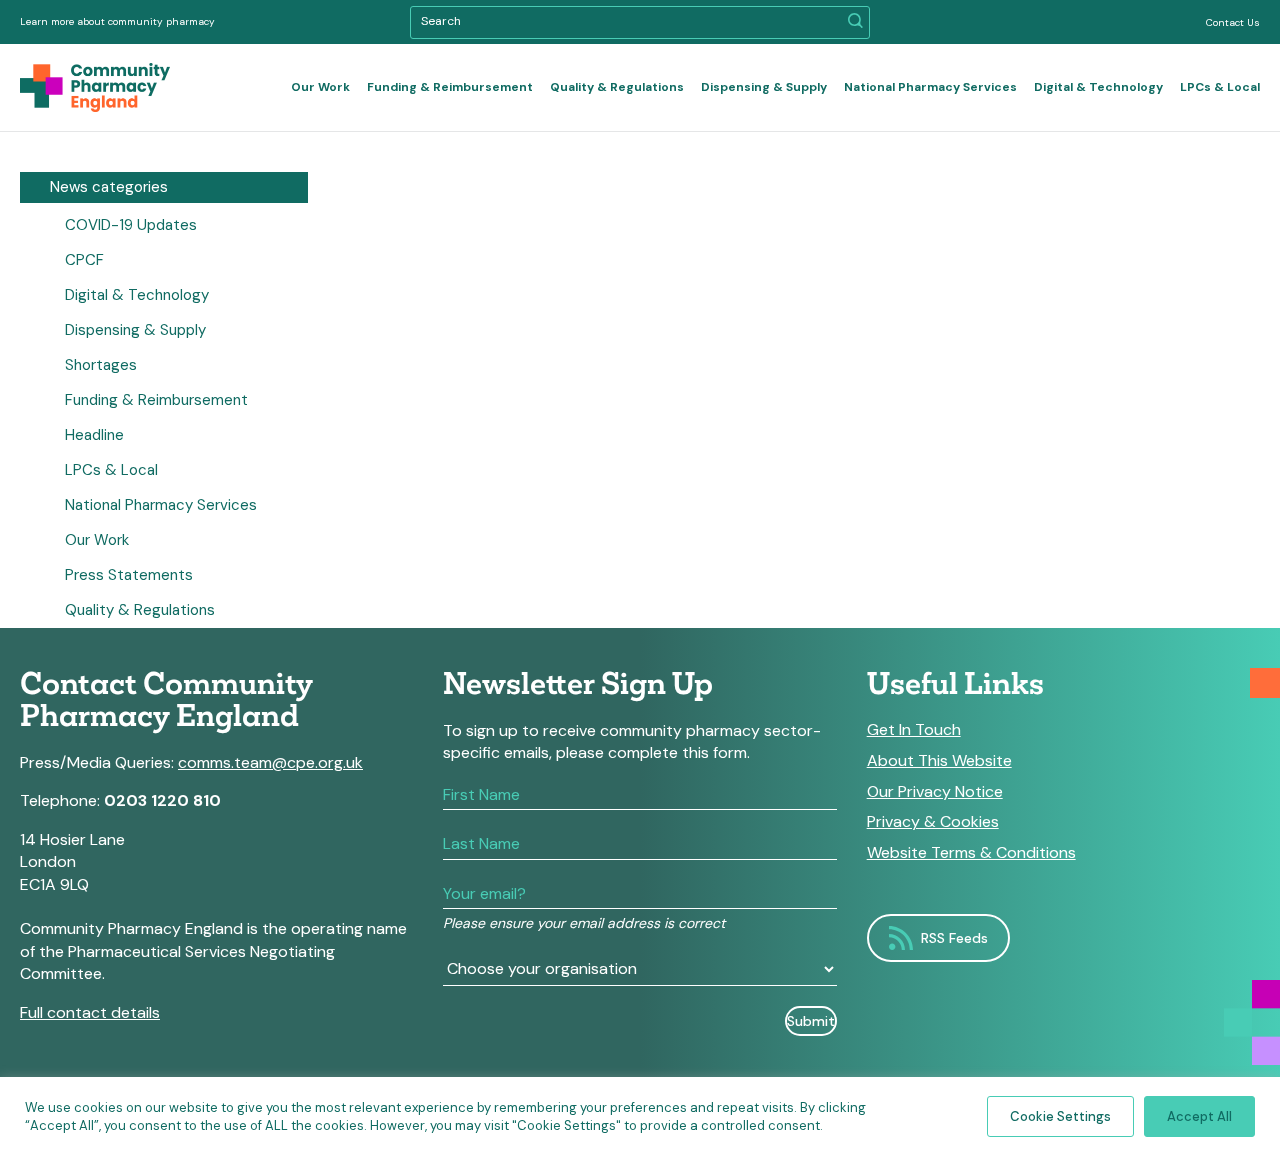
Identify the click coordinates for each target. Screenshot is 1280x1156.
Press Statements (129, 575)
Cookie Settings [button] (1060, 1116)
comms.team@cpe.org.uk (270, 762)
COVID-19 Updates (131, 225)
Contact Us (1233, 22)
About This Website (939, 761)
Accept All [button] (1199, 1116)
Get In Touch (914, 730)
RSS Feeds (954, 938)
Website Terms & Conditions (971, 853)
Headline (94, 435)
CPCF (84, 260)
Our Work (320, 87)
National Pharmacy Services (930, 87)
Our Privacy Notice (935, 792)
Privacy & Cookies (933, 822)
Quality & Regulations (617, 87)
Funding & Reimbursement (450, 87)
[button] (855, 22)
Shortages (101, 365)
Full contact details (90, 1012)
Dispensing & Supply (764, 87)
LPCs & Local (1220, 87)
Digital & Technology (1098, 87)
